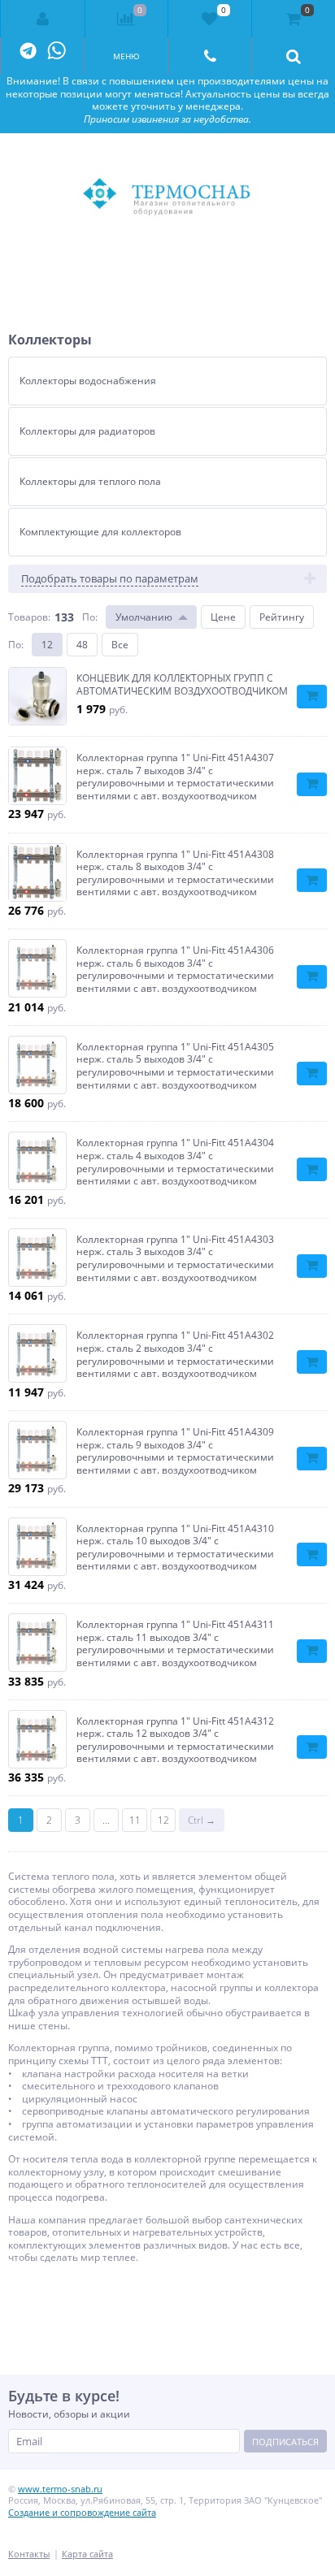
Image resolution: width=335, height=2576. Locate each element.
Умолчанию (144, 617)
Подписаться (285, 2442)
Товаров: (29, 617)
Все (120, 645)
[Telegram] (28, 52)
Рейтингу (282, 617)
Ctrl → (202, 1820)
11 (135, 1820)
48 (82, 645)
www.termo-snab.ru (60, 2489)
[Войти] (43, 19)
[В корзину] (312, 697)
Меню (126, 56)
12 (47, 645)
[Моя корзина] (293, 19)
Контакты (29, 2554)
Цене (223, 617)
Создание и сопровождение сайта (82, 2512)
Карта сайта (87, 2554)
